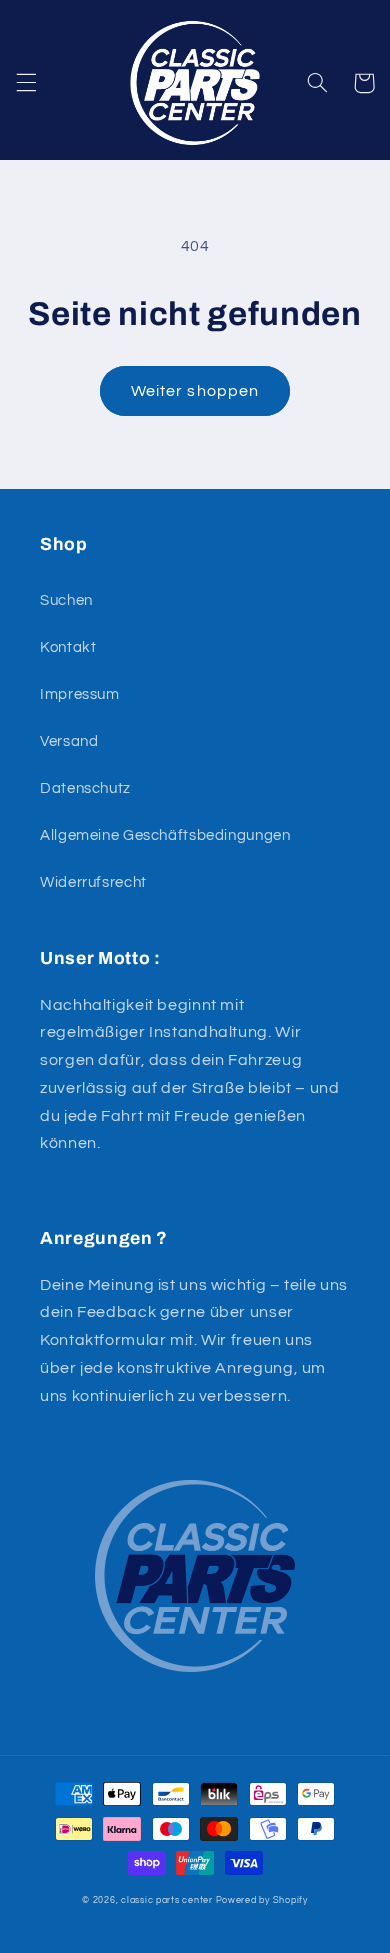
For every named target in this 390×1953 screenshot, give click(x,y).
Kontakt (68, 647)
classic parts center (167, 1900)
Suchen (66, 600)
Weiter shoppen (195, 391)
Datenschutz (85, 788)
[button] (26, 83)
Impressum (80, 694)
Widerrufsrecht (93, 882)
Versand (69, 741)
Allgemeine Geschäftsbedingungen (165, 835)
